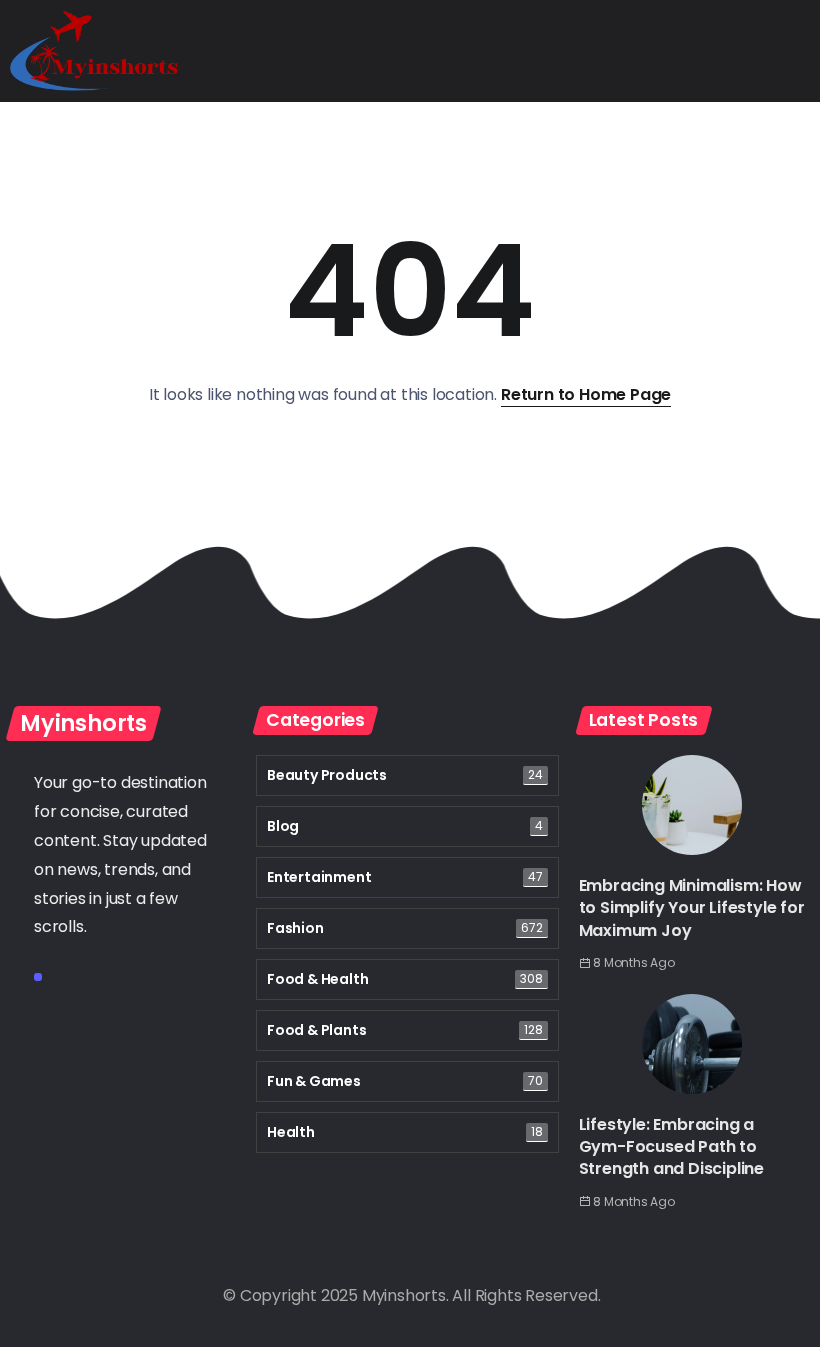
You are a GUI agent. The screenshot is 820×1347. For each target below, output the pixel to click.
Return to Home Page (586, 394)
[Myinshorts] (94, 49)
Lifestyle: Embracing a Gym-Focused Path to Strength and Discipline (671, 1147)
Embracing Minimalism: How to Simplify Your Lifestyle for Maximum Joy (692, 908)
